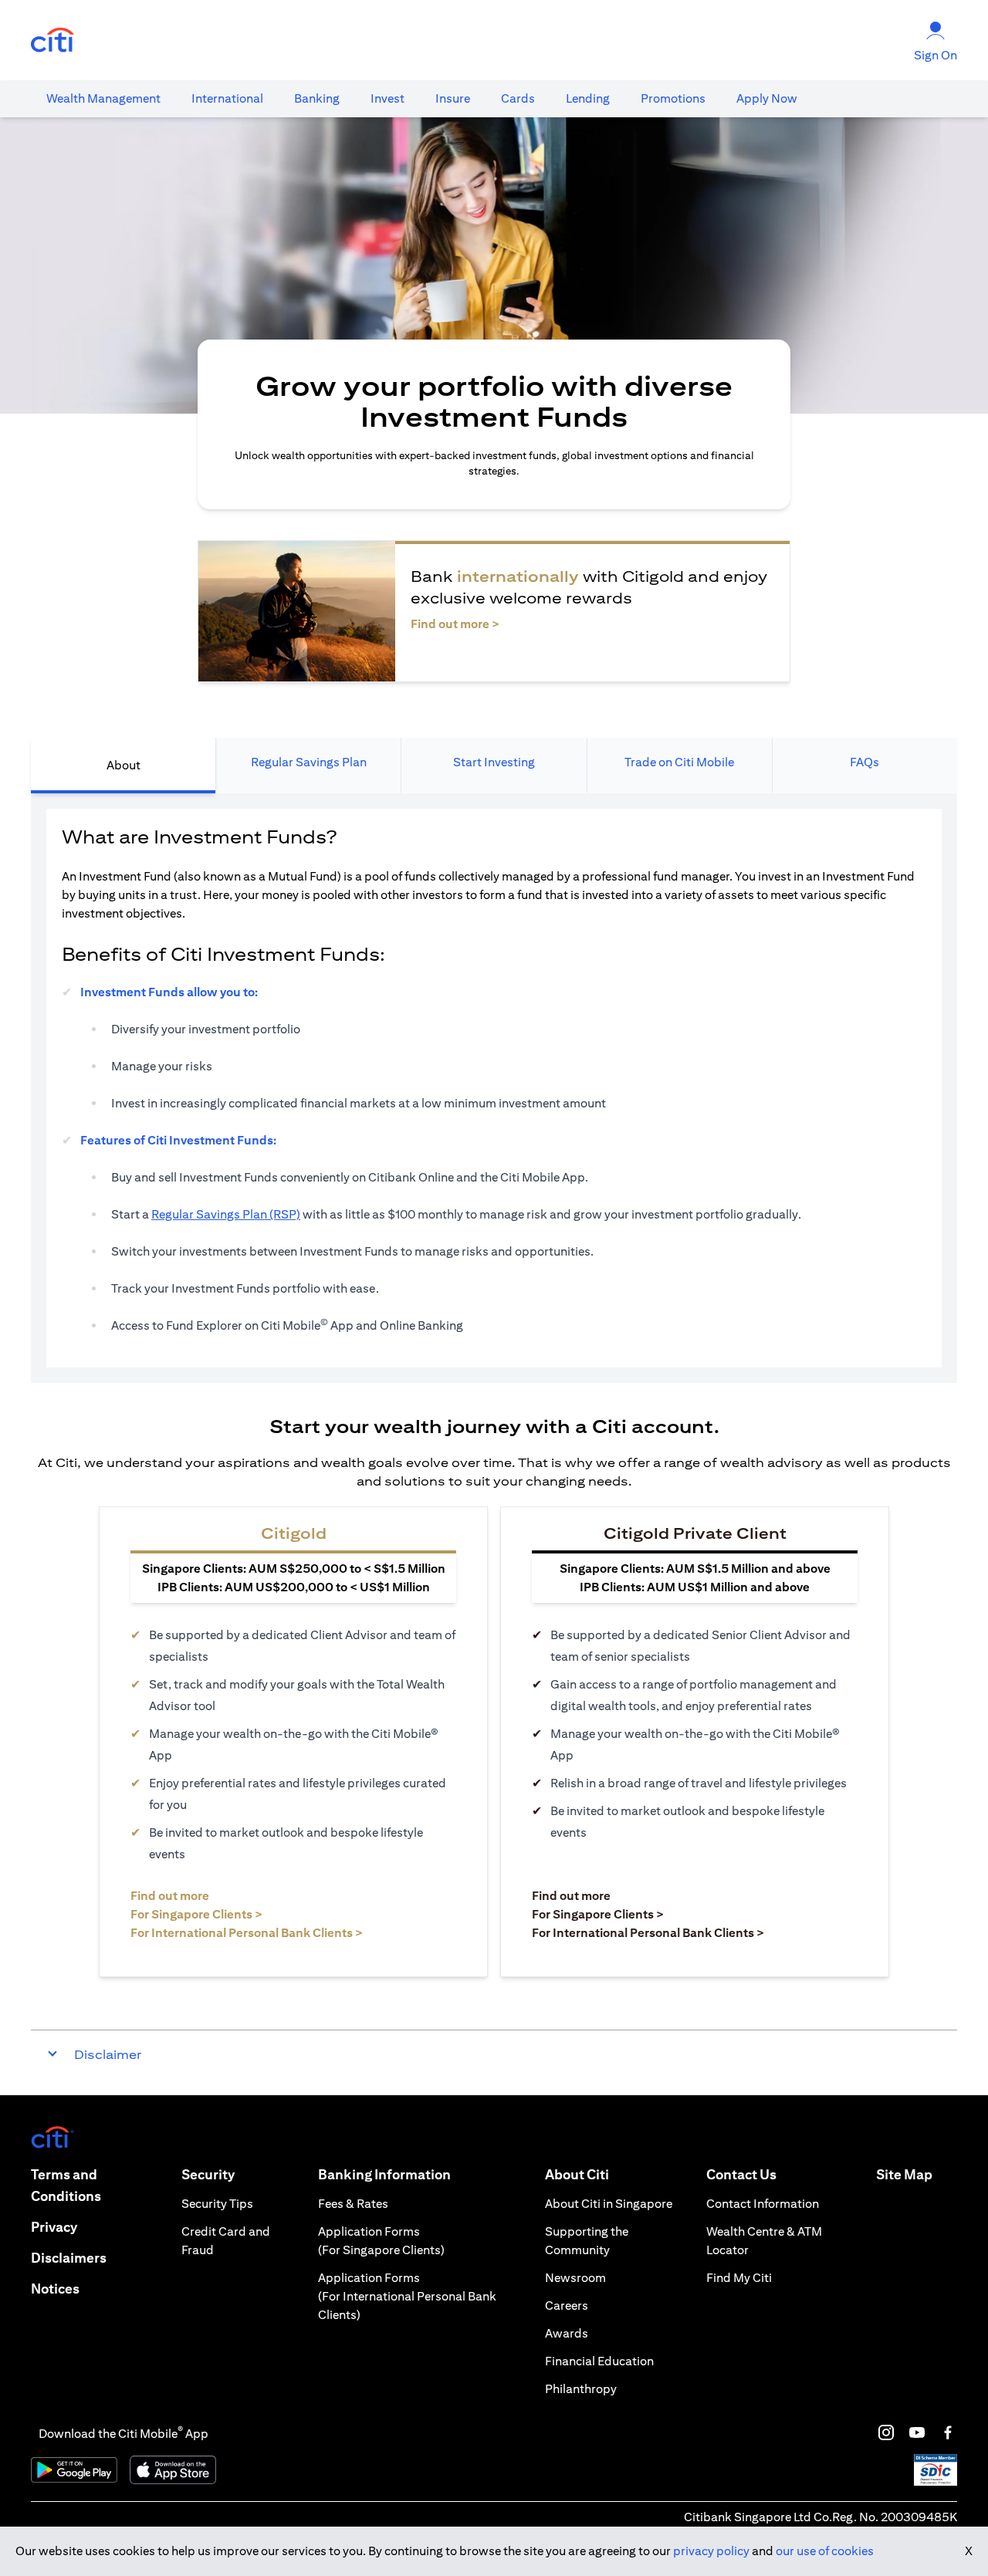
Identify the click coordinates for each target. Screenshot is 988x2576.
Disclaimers (69, 2258)
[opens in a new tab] (52, 41)
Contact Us (741, 2174)
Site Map (904, 2174)
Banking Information (384, 2174)
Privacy (54, 2227)
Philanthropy (581, 2389)
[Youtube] (917, 2432)
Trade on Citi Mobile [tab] (679, 762)
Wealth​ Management (103, 98)
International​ (227, 98)
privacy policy (711, 2551)
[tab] (103, 99)
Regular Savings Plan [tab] (309, 762)
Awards (567, 2333)
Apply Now (767, 98)
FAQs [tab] (864, 762)
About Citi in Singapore (609, 2204)
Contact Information (763, 2204)
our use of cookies (825, 2551)
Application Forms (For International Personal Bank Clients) (407, 2296)
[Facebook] (948, 2432)
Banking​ (317, 98)
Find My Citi (739, 2278)
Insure (453, 98)
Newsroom (575, 2278)
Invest (387, 98)
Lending (588, 98)
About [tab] (123, 765)
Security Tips (217, 2204)
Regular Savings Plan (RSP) (226, 1214)
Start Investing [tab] (494, 762)
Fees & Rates (353, 2204)
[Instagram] (886, 2432)
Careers (567, 2306)
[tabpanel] (494, 1088)
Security (208, 2174)
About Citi (577, 2174)
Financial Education (599, 2361)
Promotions (673, 98)
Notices (55, 2289)
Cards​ (518, 98)
